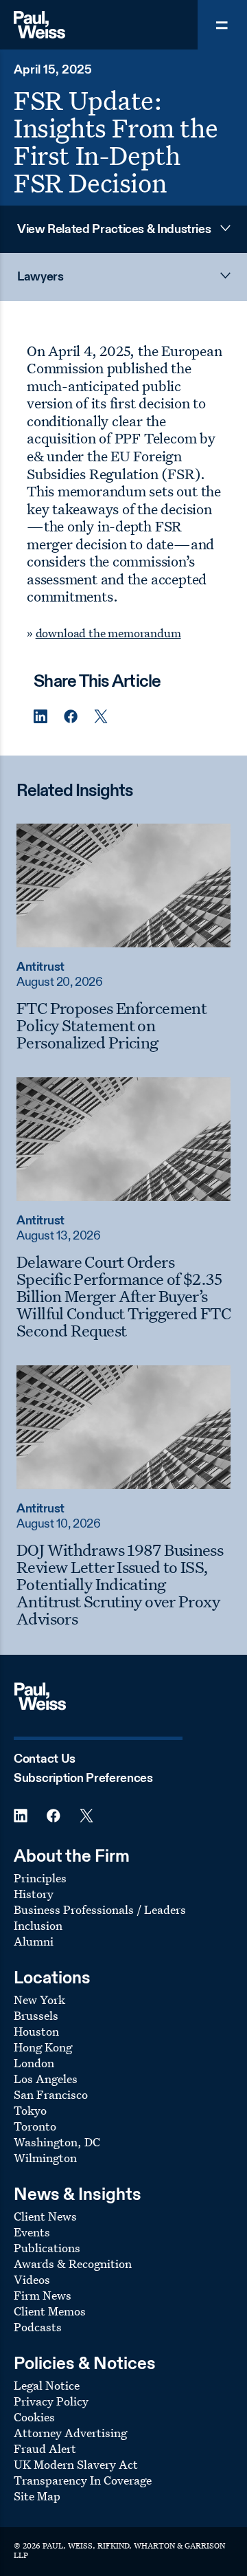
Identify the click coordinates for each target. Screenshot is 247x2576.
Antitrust (40, 967)
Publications (47, 2248)
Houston (36, 2031)
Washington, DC (57, 2142)
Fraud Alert (45, 2448)
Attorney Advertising (70, 2433)
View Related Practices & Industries (114, 230)
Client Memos (50, 2311)
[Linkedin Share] (40, 717)
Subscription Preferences (83, 1779)
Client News (45, 2216)
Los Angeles (46, 2079)
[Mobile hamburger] (222, 25)
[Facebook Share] (71, 717)
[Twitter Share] (101, 717)
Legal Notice (47, 2385)
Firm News (43, 2295)
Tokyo (30, 2110)
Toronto (35, 2126)
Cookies (34, 2417)
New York (39, 2000)
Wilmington (45, 2158)
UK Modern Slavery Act (76, 2464)
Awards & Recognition (73, 2264)
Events (32, 2232)
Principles (40, 1878)
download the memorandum (108, 633)
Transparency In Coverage (83, 2480)
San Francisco (51, 2094)
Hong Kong (43, 2047)
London (34, 2063)
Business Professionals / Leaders (100, 1909)
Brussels (36, 2015)
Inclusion (38, 1925)
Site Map (37, 2496)
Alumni (34, 1941)
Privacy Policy (51, 2401)
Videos (32, 2279)
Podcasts (38, 2327)
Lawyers (40, 277)
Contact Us (45, 1759)
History (34, 1894)
